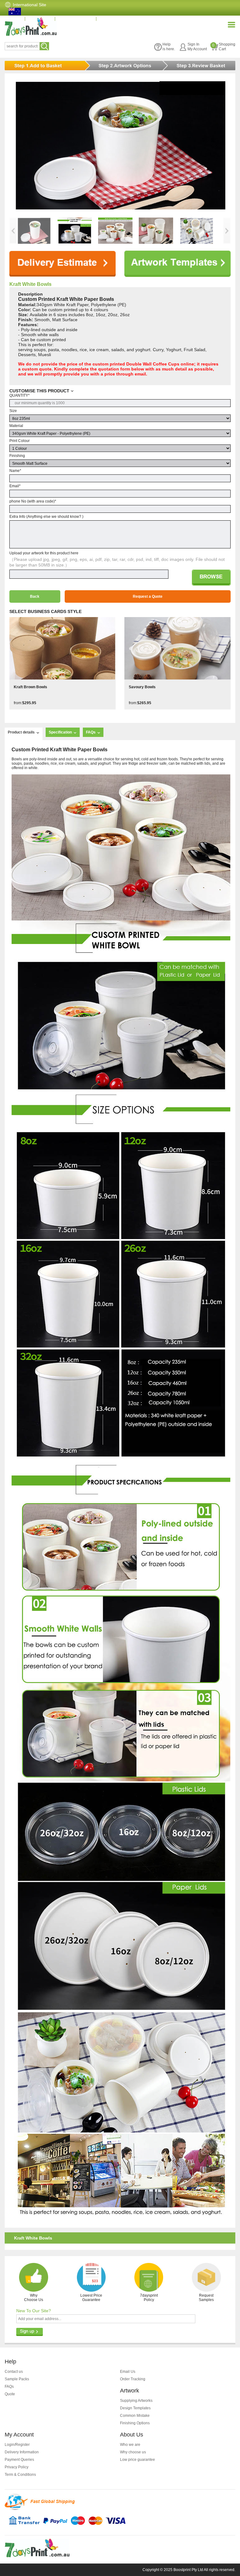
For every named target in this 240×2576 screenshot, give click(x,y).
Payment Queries (19, 2460)
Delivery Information (22, 2452)
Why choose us (133, 2452)
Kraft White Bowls (30, 284)
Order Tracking (133, 2379)
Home (17, 18)
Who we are (130, 2445)
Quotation (43, 18)
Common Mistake (135, 2416)
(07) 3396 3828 (79, 18)
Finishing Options (135, 2423)
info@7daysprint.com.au (129, 18)
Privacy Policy (17, 2467)
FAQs (9, 2387)
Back (35, 596)
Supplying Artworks (136, 2401)
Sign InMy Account (197, 47)
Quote (10, 2394)
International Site (30, 5)
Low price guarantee (137, 2460)
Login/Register (17, 2445)
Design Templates (135, 2408)
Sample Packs (17, 2379)
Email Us (128, 2372)
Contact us (14, 2372)
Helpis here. (169, 47)
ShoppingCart (224, 47)
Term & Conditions (20, 2475)
